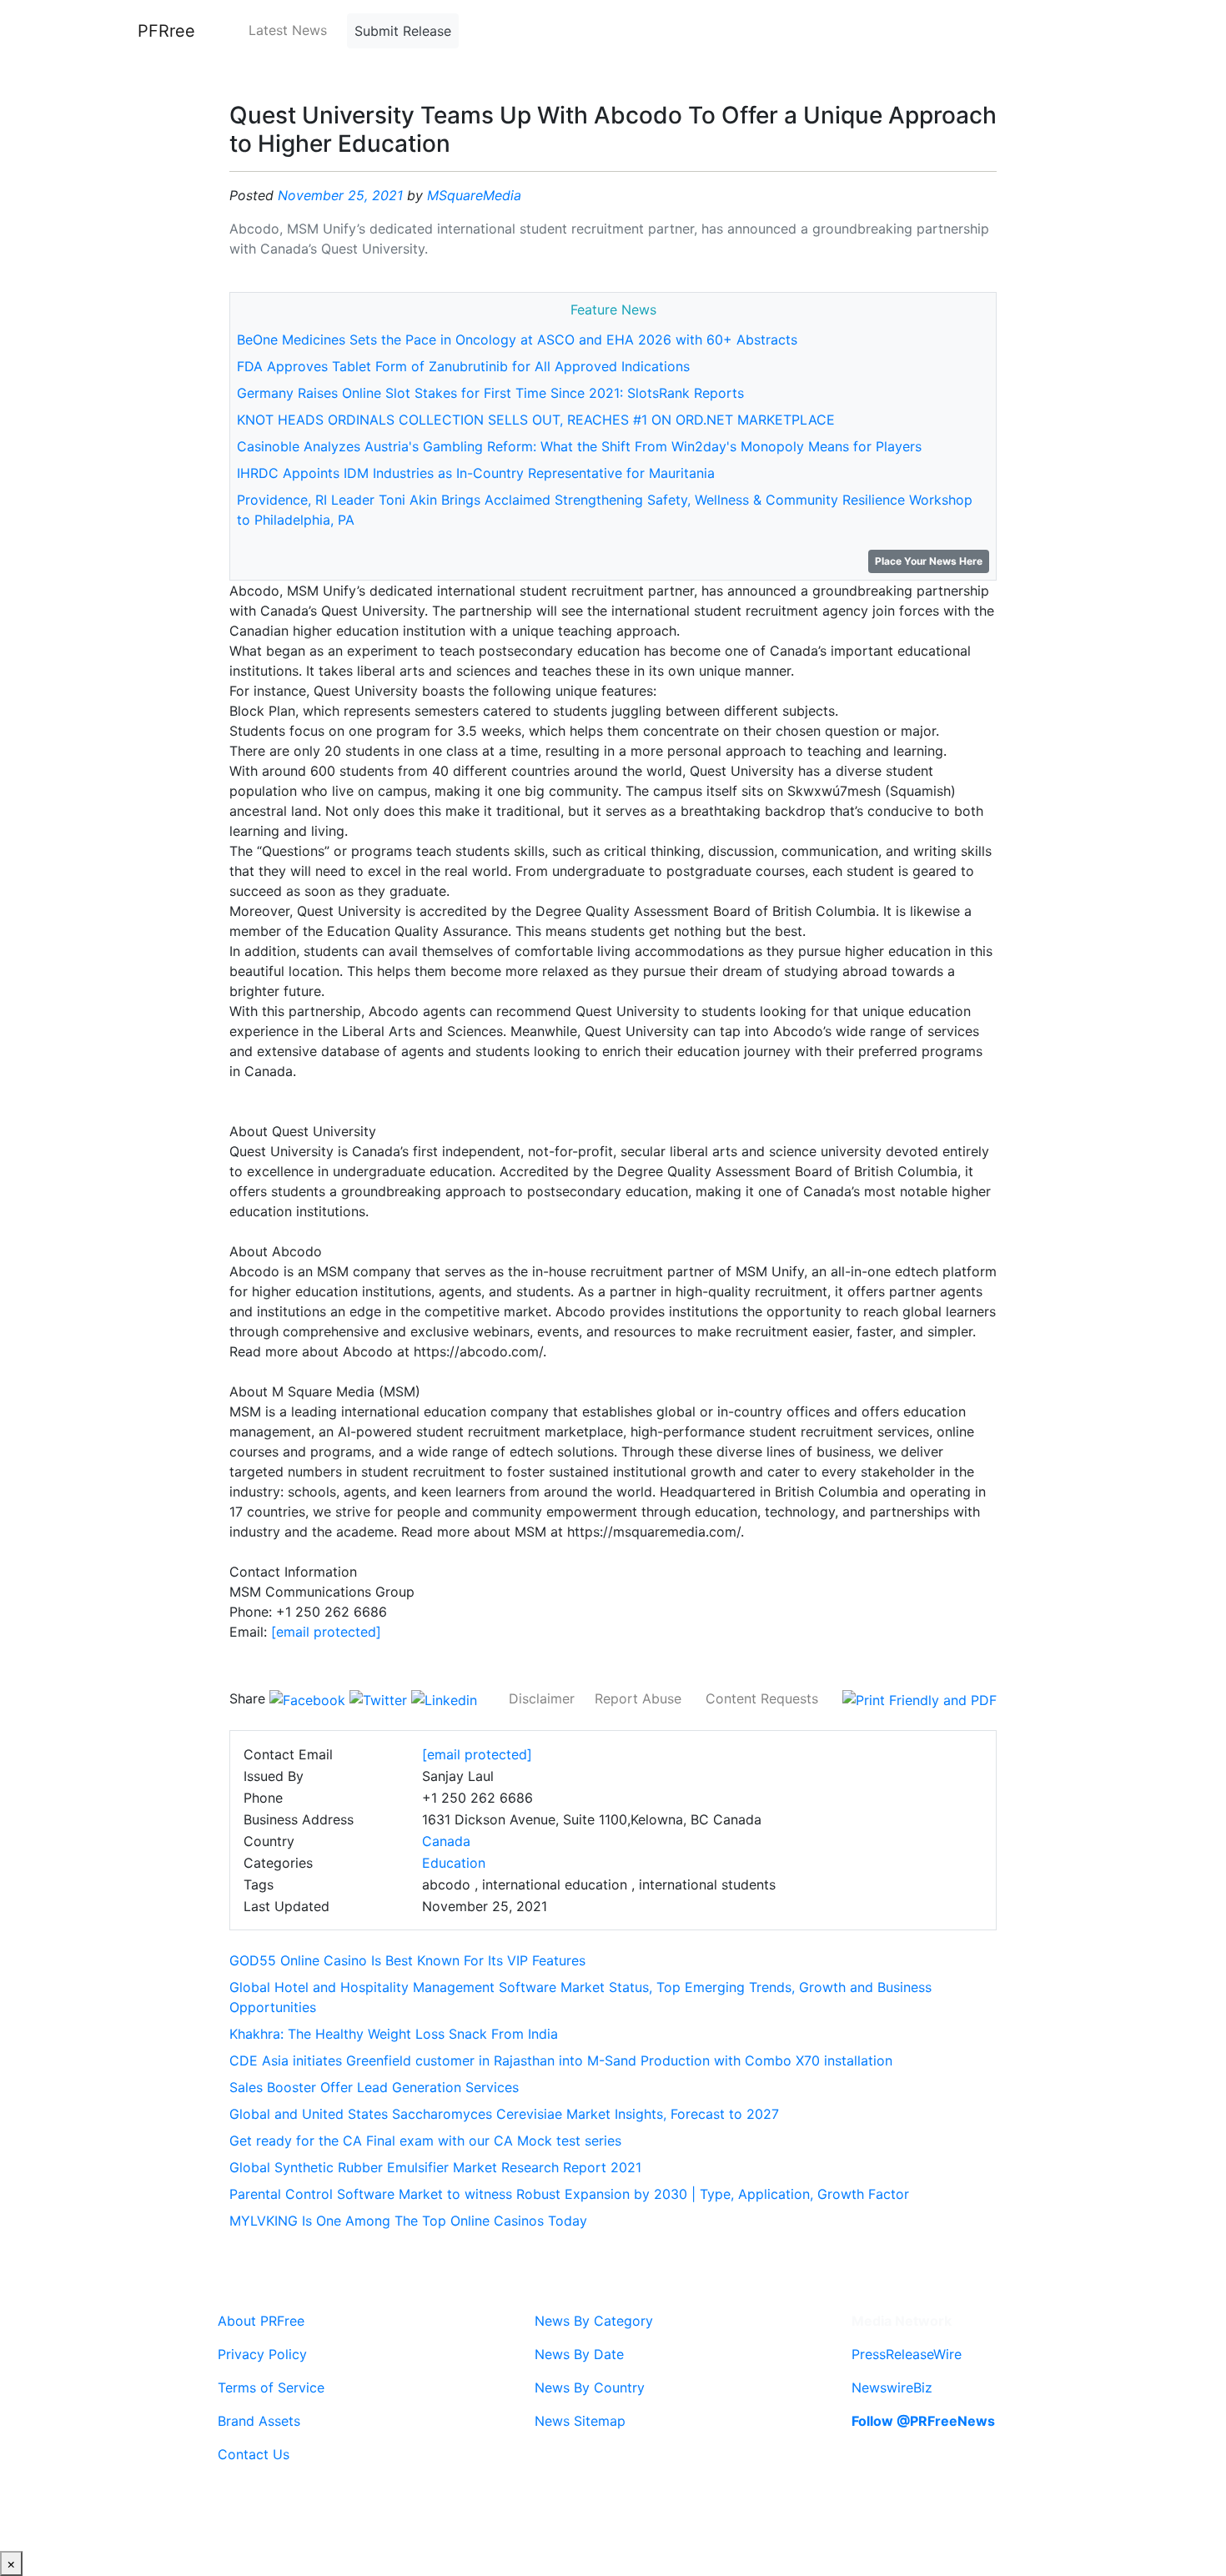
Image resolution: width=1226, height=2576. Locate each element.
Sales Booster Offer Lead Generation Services (374, 2087)
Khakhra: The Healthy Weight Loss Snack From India (394, 2034)
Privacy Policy (262, 2354)
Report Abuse (638, 1698)
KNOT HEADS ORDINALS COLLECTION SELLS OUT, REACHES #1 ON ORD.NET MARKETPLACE (536, 420)
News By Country (590, 2387)
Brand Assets (259, 2421)
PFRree (166, 31)
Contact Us (254, 2454)
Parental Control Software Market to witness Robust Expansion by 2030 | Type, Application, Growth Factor (569, 2194)
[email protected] (326, 1632)
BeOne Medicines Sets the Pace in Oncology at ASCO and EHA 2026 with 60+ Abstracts (517, 340)
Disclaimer (542, 1698)
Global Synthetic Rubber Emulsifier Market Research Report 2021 (435, 2167)
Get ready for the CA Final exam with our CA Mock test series (425, 2141)
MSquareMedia (474, 195)
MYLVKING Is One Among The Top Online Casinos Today (408, 2221)
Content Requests (762, 1698)
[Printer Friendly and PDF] (919, 1698)
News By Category (594, 2321)
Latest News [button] (288, 30)
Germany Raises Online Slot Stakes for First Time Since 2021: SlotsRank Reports (490, 393)
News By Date (579, 2354)
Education (454, 1863)
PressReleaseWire (907, 2354)
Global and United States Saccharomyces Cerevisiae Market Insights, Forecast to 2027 (504, 2114)
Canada (446, 1841)
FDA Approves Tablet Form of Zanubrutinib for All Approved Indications (463, 366)
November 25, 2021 (340, 195)
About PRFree (261, 2321)
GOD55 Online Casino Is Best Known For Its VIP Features (407, 1960)
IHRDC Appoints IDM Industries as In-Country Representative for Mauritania (476, 473)
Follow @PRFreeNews (923, 2421)
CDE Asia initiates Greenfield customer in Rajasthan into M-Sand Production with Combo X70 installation (561, 2060)
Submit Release (403, 31)
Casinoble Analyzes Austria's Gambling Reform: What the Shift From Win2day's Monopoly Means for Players (579, 446)
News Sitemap (580, 2421)
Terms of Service (271, 2387)
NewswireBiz (892, 2387)
